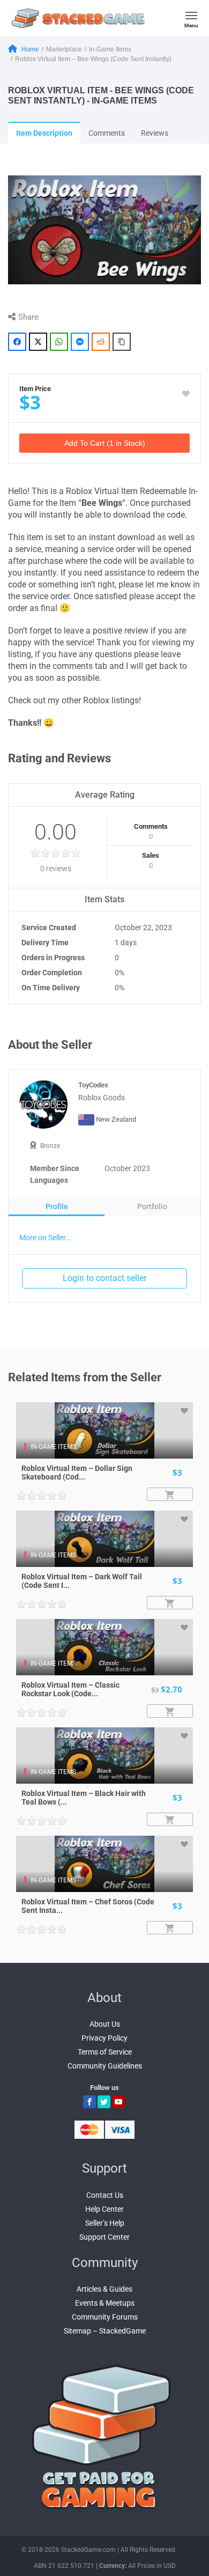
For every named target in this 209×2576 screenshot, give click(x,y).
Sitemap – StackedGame (105, 2331)
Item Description (44, 133)
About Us (105, 2024)
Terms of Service (105, 2052)
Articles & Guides (104, 2289)
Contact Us (105, 2195)
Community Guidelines (105, 2066)
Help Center (104, 2209)
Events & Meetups (105, 2303)
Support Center (104, 2237)
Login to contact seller (104, 1278)
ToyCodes (93, 1085)
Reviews (155, 133)
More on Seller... (46, 1238)
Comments (107, 133)
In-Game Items (53, 1447)
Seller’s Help (105, 2223)
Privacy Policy (104, 2038)
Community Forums (105, 2317)
